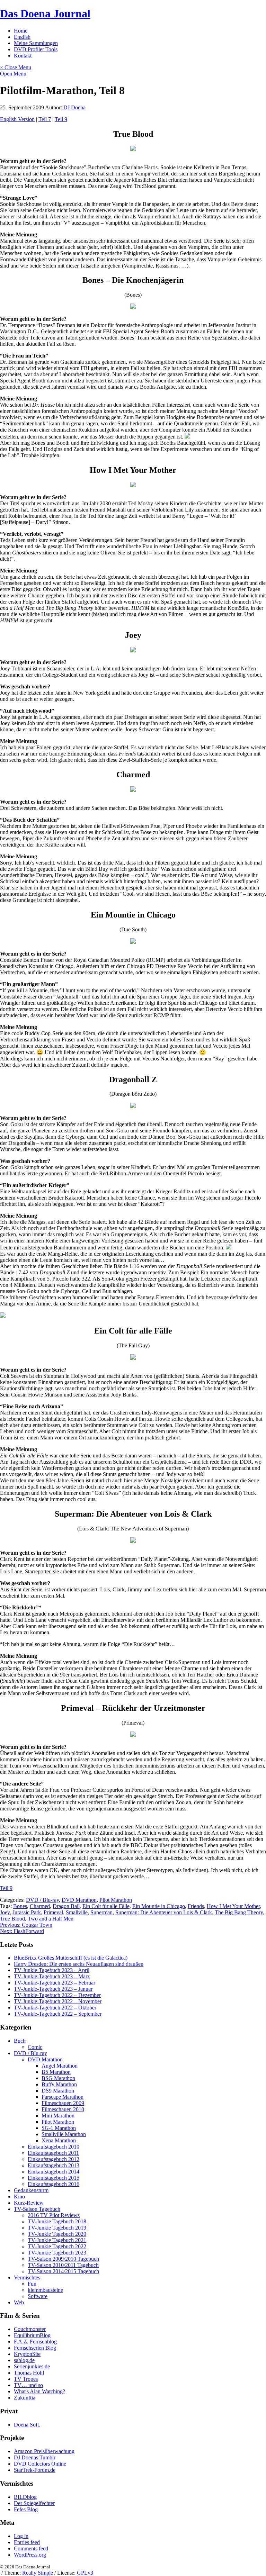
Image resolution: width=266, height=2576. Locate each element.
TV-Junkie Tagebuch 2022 (57, 2246)
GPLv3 (85, 2573)
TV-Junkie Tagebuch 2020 (57, 2234)
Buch (20, 2041)
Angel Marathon (60, 2066)
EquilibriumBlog (32, 2335)
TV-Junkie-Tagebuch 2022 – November (58, 2001)
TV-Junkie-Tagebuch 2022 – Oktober (55, 2008)
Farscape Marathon (63, 2097)
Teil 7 (45, 119)
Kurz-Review (29, 2203)
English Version (17, 119)
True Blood (12, 1919)
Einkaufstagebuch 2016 (54, 2184)
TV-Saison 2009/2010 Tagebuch (63, 2259)
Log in (21, 2536)
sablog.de (24, 2360)
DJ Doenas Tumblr (35, 2457)
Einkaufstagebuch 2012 (54, 2159)
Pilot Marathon (116, 1900)
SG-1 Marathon (59, 2128)
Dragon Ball (66, 1906)
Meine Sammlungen (36, 43)
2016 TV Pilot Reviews (54, 2215)
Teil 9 (61, 119)
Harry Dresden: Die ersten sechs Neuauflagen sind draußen (79, 1964)
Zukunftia (25, 2398)
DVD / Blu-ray (42, 1900)
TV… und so (28, 2385)
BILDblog (25, 2497)
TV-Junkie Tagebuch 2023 (57, 2253)
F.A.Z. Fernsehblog (35, 2342)
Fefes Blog (26, 2509)
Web (19, 2302)
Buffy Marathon (59, 2084)
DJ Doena (74, 107)
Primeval (53, 1912)
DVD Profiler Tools (36, 49)
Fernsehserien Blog (35, 2348)
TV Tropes (26, 2379)
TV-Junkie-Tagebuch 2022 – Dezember (57, 1995)
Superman (101, 1912)
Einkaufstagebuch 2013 (54, 2165)
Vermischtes (27, 2277)
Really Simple (38, 2573)
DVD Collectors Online (40, 2464)
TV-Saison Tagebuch (37, 2209)
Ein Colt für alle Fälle (106, 1906)
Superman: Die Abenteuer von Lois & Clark (164, 1912)
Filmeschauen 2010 (63, 2109)
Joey (5, 1912)
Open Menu (13, 74)
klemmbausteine (45, 2290)
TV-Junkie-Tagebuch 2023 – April (52, 1970)
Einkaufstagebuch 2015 (54, 2178)
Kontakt (23, 56)
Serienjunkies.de (32, 2366)
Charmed (40, 1906)
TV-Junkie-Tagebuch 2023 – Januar (53, 1989)
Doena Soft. (27, 2425)
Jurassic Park (27, 1912)
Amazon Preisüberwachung (44, 2451)
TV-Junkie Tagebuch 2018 (57, 2221)
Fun (32, 2284)
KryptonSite (27, 2354)
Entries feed (27, 2542)
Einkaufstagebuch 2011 (53, 2153)
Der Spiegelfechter (34, 2503)
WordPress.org (30, 2555)
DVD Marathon (79, 1900)
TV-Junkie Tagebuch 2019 (57, 2228)
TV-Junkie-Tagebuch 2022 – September (58, 2014)
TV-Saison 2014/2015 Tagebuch (63, 2271)
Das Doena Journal (45, 13)
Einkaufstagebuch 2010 (54, 2147)
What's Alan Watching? (39, 2391)
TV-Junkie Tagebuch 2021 (57, 2240)
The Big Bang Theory (239, 1912)
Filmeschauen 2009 (63, 2103)
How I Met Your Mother (233, 1906)
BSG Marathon (58, 2078)
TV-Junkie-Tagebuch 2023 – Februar (55, 1983)
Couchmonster (30, 2329)
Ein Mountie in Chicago (159, 1906)
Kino (19, 2197)
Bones (20, 1906)
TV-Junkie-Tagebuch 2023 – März (52, 1976)
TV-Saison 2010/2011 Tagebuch (63, 2265)
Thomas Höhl (29, 2373)
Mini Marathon (58, 2116)
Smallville (77, 1912)
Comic (35, 2047)
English (22, 37)
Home (21, 31)
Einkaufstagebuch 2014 (54, 2172)
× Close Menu (16, 67)
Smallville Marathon (64, 2134)
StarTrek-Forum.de (35, 2470)
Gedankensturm (31, 2190)
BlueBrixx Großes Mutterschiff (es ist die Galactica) (71, 1958)
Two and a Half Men (51, 1919)
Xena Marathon (59, 2140)
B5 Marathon (56, 2072)
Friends (196, 1906)
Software (38, 2296)
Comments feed (31, 2548)
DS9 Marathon (58, 2091)
